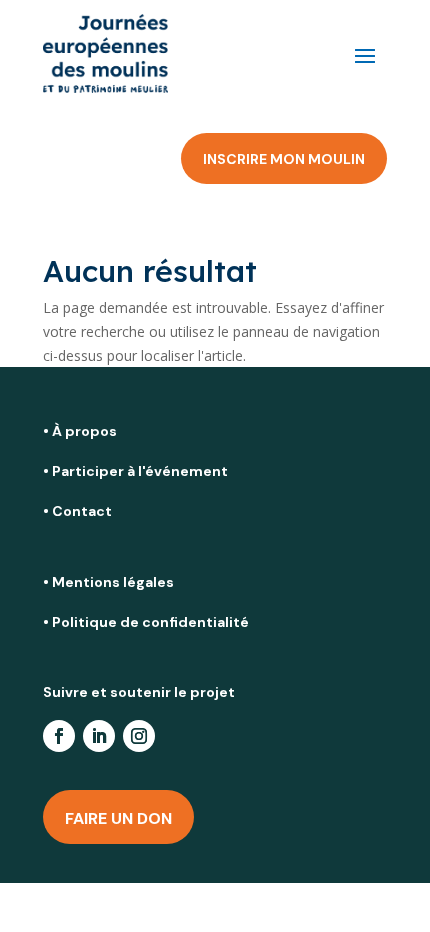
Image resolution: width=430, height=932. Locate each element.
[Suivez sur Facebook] (59, 736)
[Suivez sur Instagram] (139, 736)
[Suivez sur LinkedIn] (99, 736)
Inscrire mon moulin (284, 159)
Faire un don (118, 818)
